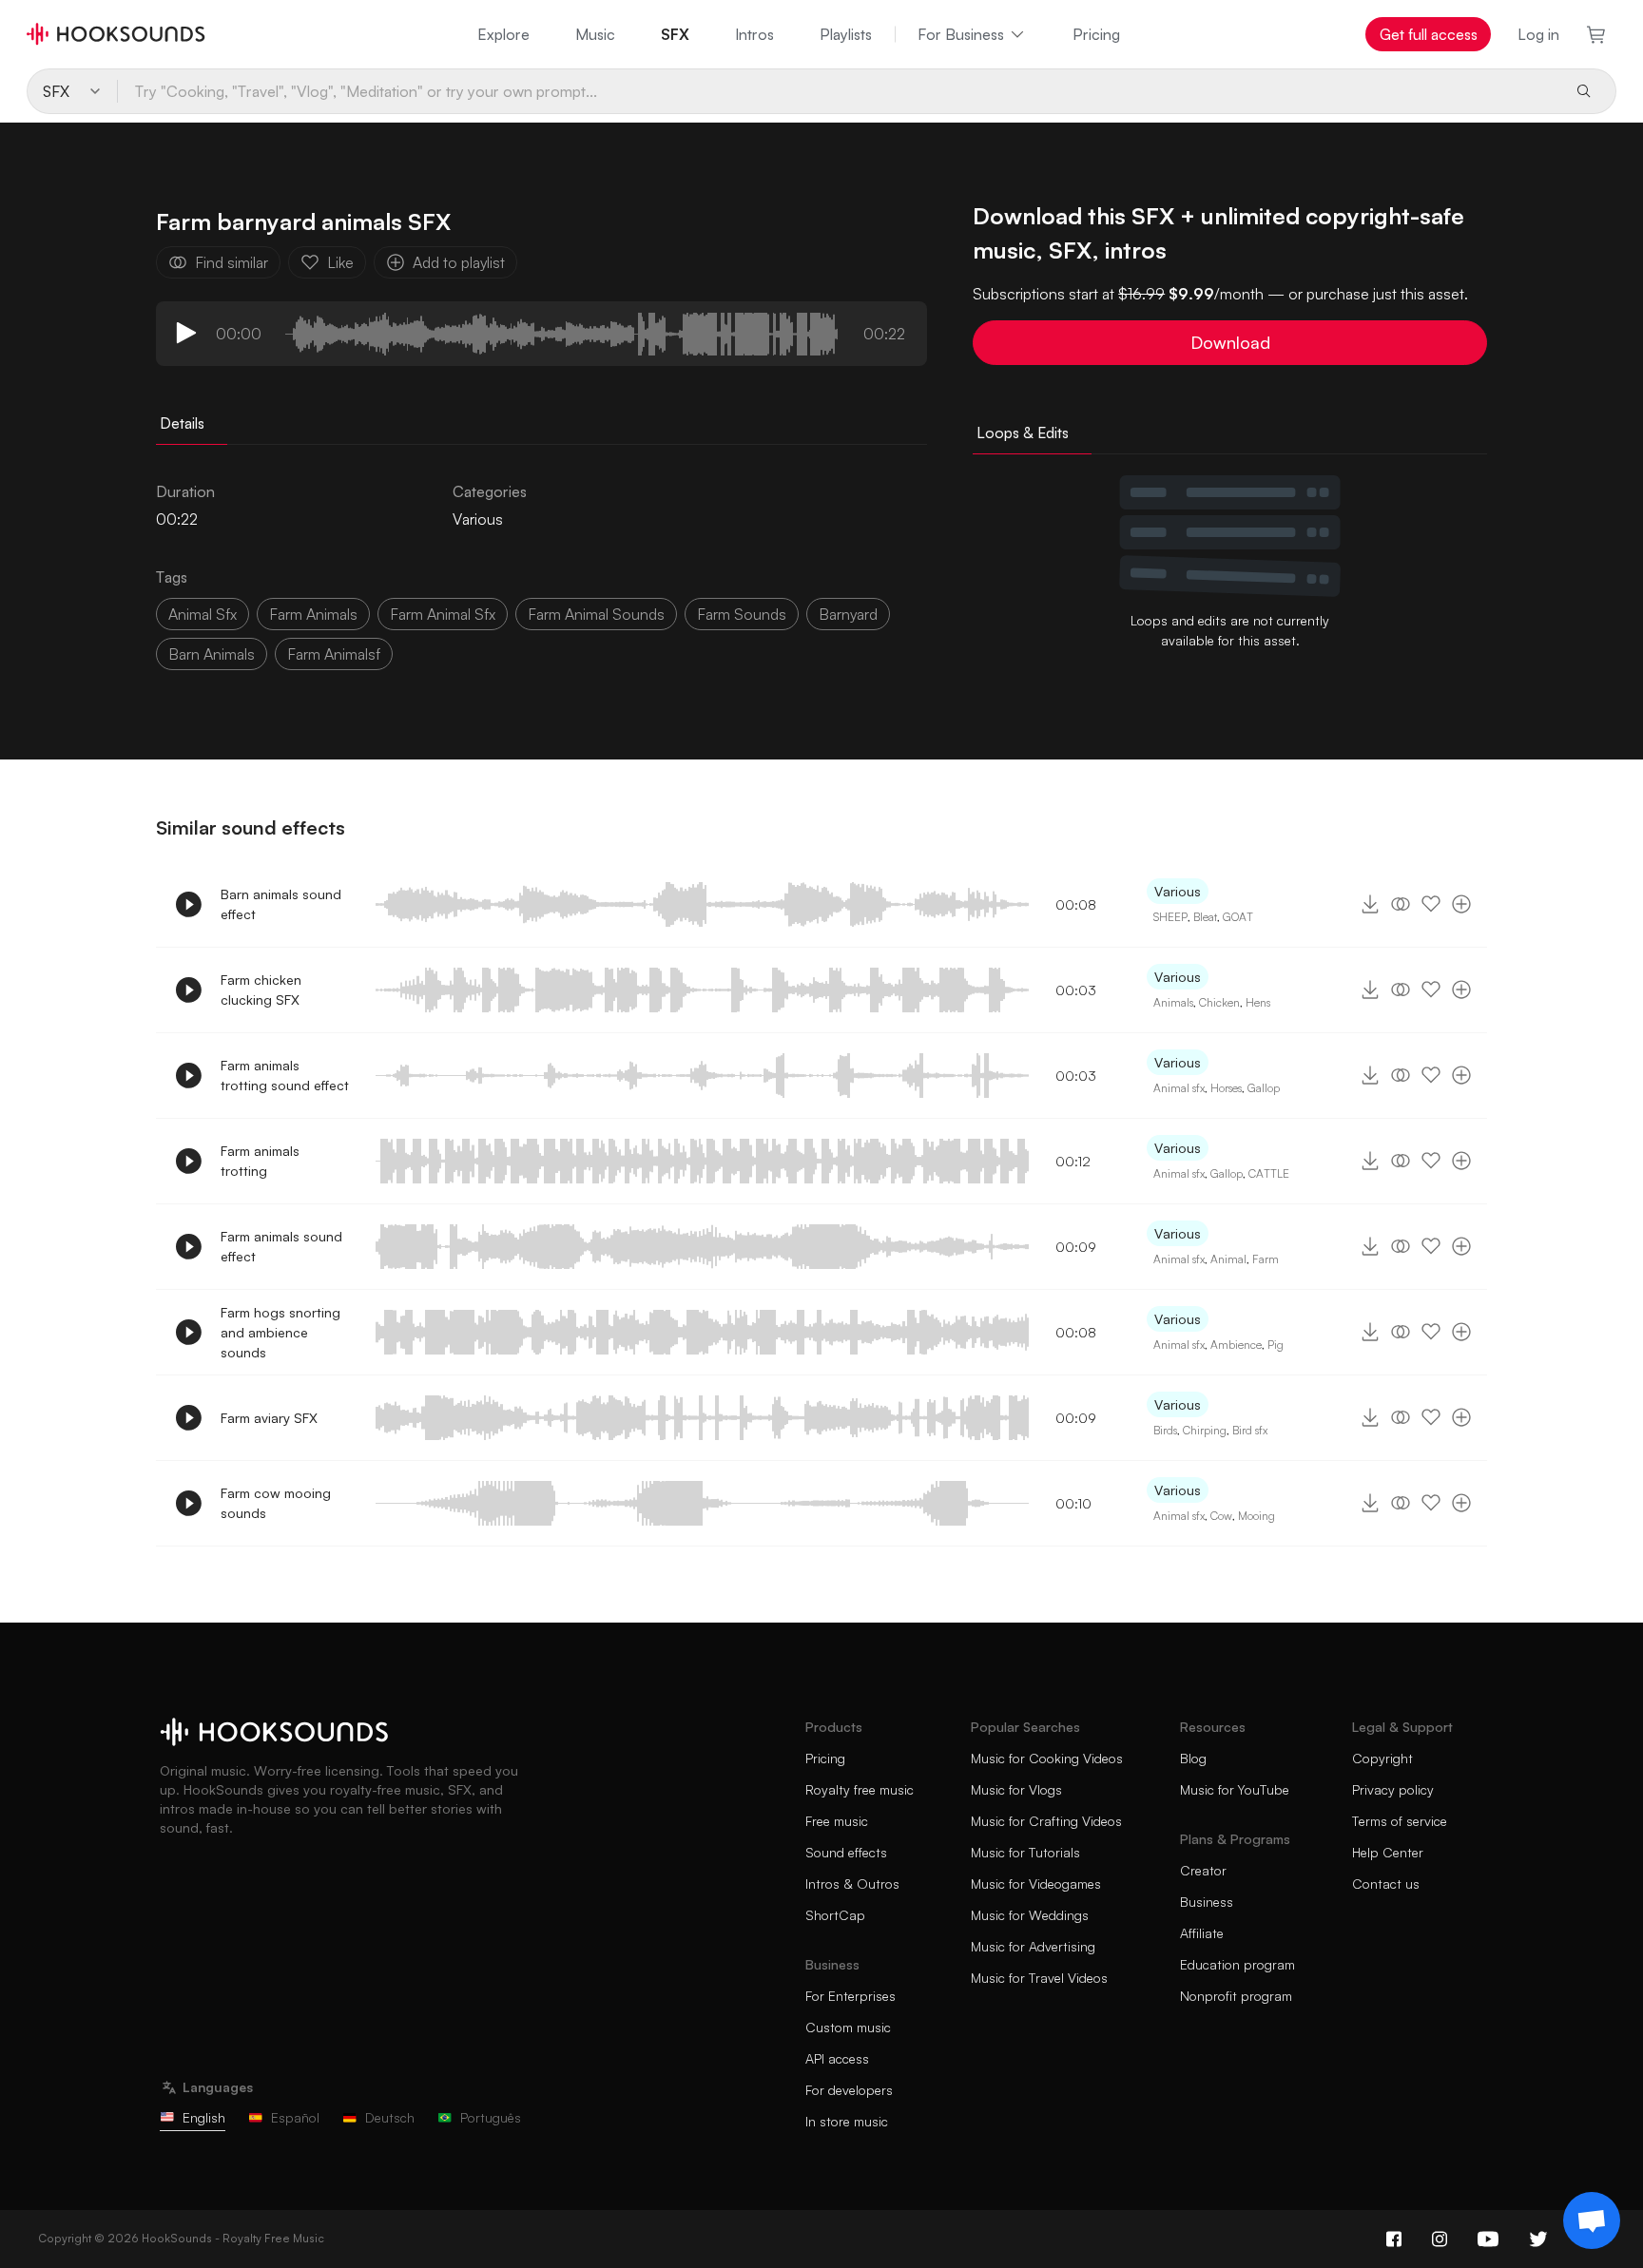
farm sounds (742, 614)
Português (491, 2117)
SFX (675, 34)
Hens (1258, 1002)
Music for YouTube (1235, 1789)
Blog (1193, 1758)
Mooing (1256, 1516)
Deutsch (390, 2117)
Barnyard (848, 614)
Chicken (1219, 1002)
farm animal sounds (596, 614)
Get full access (1429, 34)
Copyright (1382, 1758)
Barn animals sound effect (281, 904)
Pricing (1096, 34)
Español (295, 2117)
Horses (1226, 1088)
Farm (1266, 1259)
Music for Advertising (1033, 1946)
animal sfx (203, 614)
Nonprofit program (1236, 1996)
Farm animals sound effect (281, 1246)
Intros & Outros (852, 1884)
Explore (503, 34)
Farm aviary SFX (269, 1418)
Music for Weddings (1030, 1915)
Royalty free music (860, 1789)
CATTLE (1269, 1173)
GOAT (1238, 917)
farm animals (313, 614)
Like (340, 262)
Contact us (1386, 1884)
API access (837, 2058)
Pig (1276, 1345)
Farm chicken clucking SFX (261, 990)
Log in (1538, 34)
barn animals (212, 654)
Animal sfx (1179, 1088)
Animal (1228, 1259)
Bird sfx (1250, 1430)
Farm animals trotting (260, 1161)
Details (182, 423)
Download (1230, 342)
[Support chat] (1592, 2220)
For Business (961, 34)
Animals (1173, 1002)
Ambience (1236, 1345)
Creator (1203, 1870)
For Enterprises (850, 1996)
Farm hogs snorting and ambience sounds (280, 1332)
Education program (1237, 1964)
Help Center (1388, 1852)
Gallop (1264, 1088)
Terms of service (1400, 1821)
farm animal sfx (443, 614)
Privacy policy (1393, 1789)
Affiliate (1202, 1933)
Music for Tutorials (1025, 1852)
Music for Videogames (1036, 1884)
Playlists (846, 34)
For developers (849, 2090)
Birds (1165, 1430)
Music (595, 34)
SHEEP (1170, 917)
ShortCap (835, 1915)
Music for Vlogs (1016, 1789)
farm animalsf (334, 654)
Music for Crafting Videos (1046, 1821)
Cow (1221, 1516)
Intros (754, 34)
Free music (837, 1821)
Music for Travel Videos (1039, 1978)
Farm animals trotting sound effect (285, 1075)
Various (478, 519)
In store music (847, 2121)
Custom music (848, 2027)
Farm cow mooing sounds (276, 1503)
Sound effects (846, 1852)
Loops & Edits (1023, 432)
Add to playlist (459, 262)
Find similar (232, 262)
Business (1207, 1902)
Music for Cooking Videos (1047, 1758)
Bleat (1205, 917)
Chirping (1205, 1430)
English (204, 2117)
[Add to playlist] (1461, 904)
